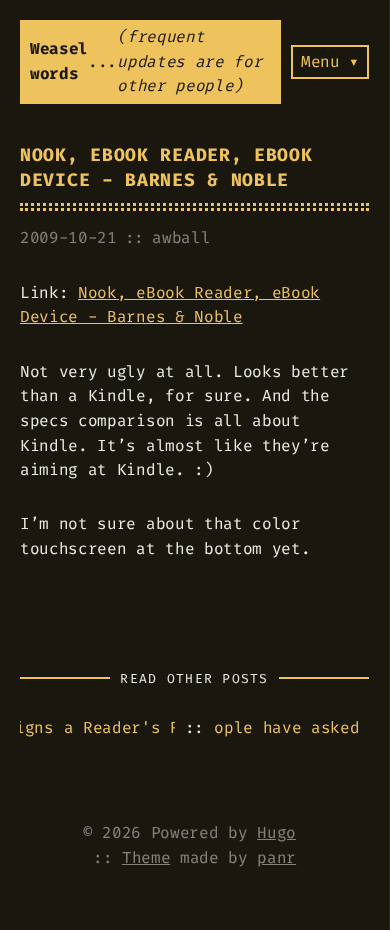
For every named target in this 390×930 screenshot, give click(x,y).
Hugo (276, 832)
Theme (146, 857)
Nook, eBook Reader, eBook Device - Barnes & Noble (166, 168)
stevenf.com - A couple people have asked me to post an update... (291, 727)
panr (276, 857)
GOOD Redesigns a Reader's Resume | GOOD (97, 727)
